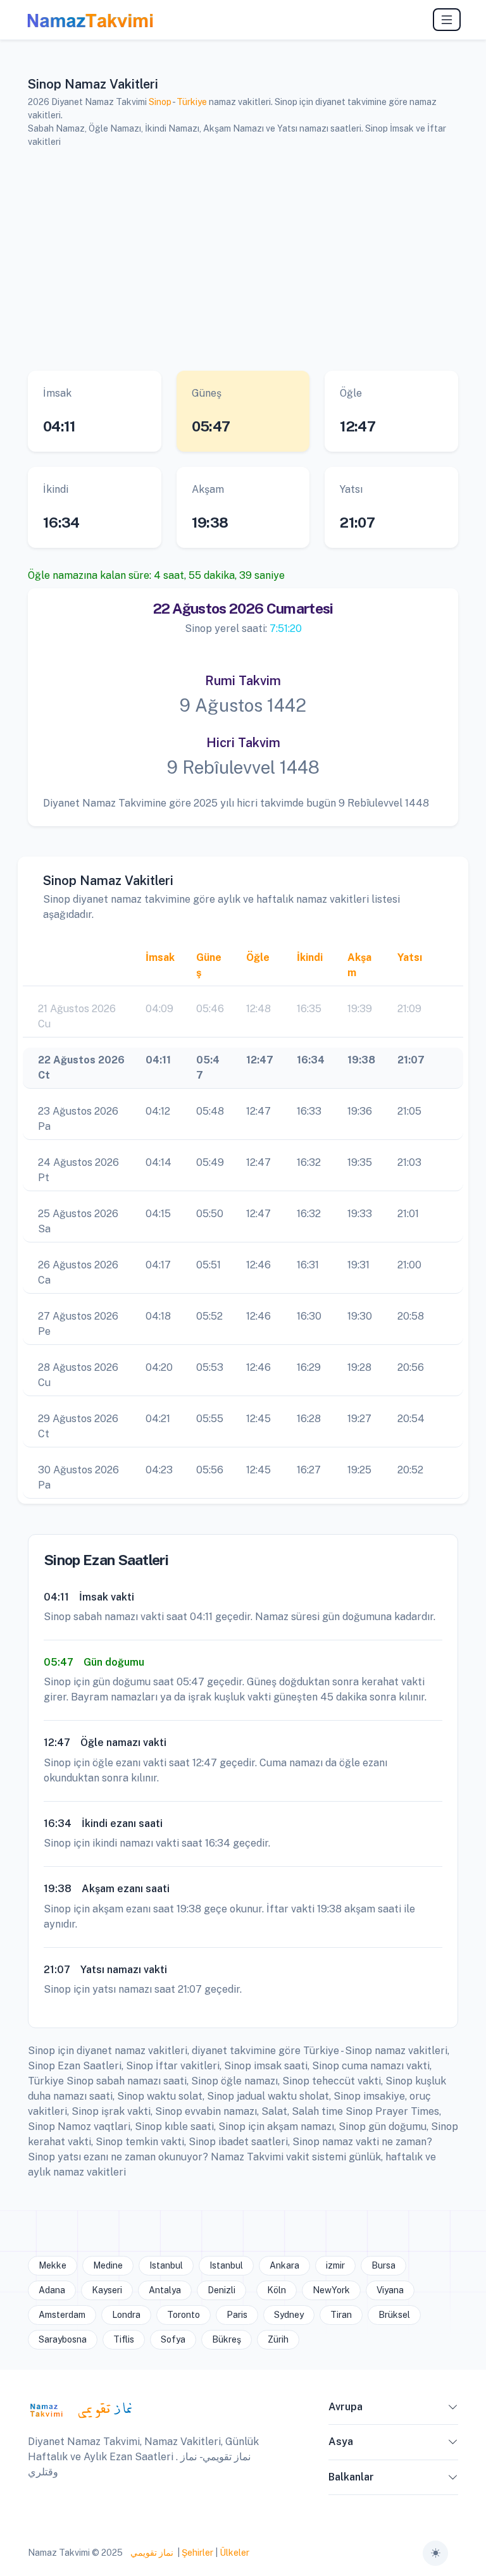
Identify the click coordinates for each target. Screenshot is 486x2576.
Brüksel (394, 2315)
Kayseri (107, 2290)
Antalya (165, 2290)
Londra (126, 2315)
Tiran (341, 2315)
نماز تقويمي (151, 2553)
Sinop (160, 102)
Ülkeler (234, 2553)
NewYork (331, 2290)
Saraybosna (63, 2339)
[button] (453, 2410)
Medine (108, 2265)
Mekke (53, 2265)
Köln (277, 2290)
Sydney (289, 2315)
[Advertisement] (243, 257)
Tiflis (124, 2339)
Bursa (383, 2265)
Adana (52, 2290)
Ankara (284, 2265)
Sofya (173, 2339)
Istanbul (166, 2265)
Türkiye (192, 102)
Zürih (278, 2339)
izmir (335, 2265)
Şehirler (197, 2553)
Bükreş (227, 2339)
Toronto (184, 2315)
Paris (237, 2315)
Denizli (221, 2290)
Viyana (390, 2290)
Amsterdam (62, 2315)
